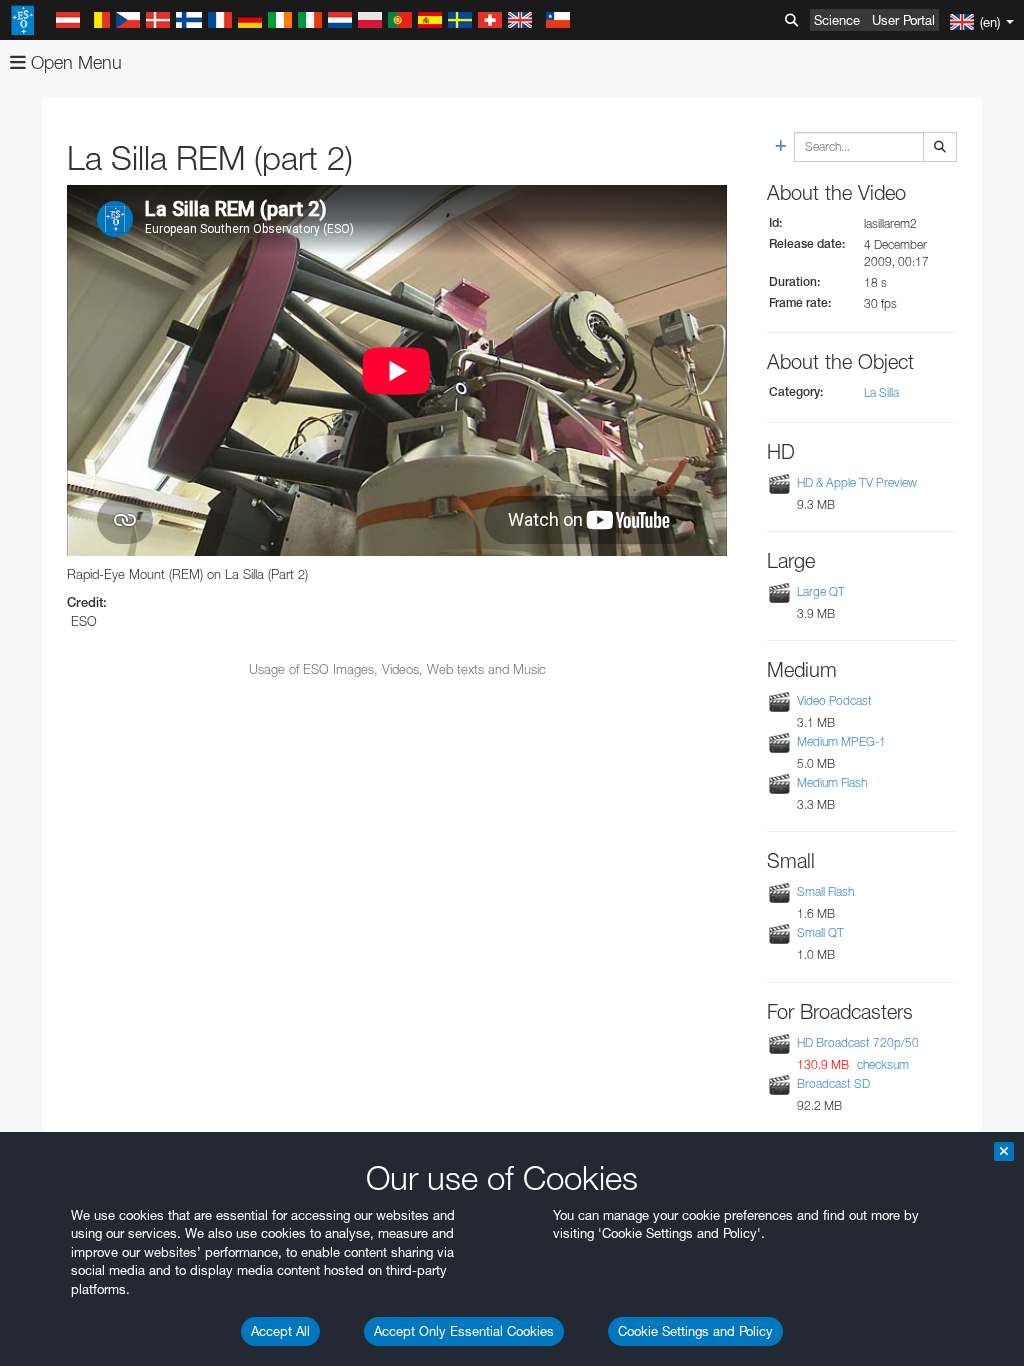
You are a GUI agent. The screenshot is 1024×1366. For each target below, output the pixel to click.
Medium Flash (832, 782)
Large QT (821, 591)
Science (837, 20)
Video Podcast (834, 700)
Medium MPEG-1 (841, 741)
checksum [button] (881, 1064)
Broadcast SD (833, 1083)
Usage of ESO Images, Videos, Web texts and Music (397, 669)
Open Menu (74, 62)
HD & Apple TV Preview (857, 482)
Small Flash (825, 891)
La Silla (881, 392)
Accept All (280, 1331)
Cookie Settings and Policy (695, 1331)
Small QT (820, 932)
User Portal (903, 20)
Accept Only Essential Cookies (464, 1331)
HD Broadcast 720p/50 (858, 1042)
